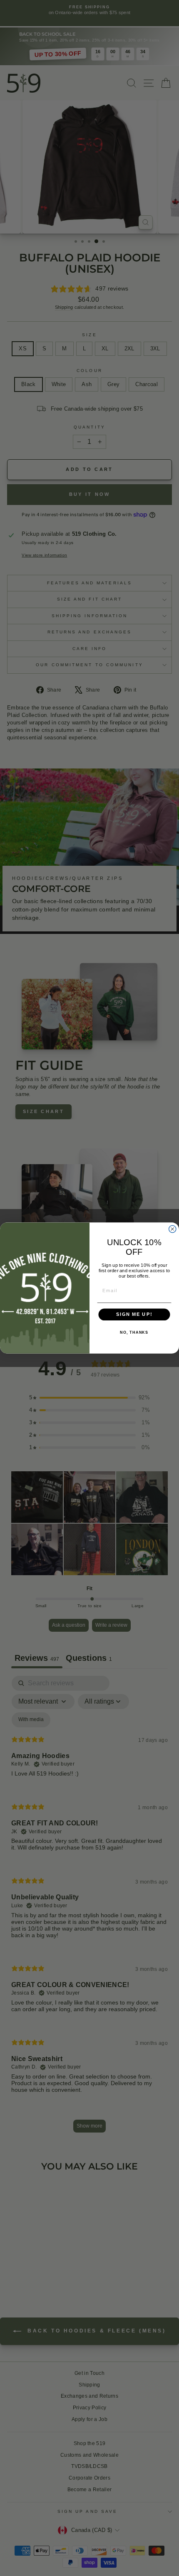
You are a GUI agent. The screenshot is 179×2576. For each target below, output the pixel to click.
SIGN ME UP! (134, 1315)
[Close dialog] (173, 1229)
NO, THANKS (134, 1332)
